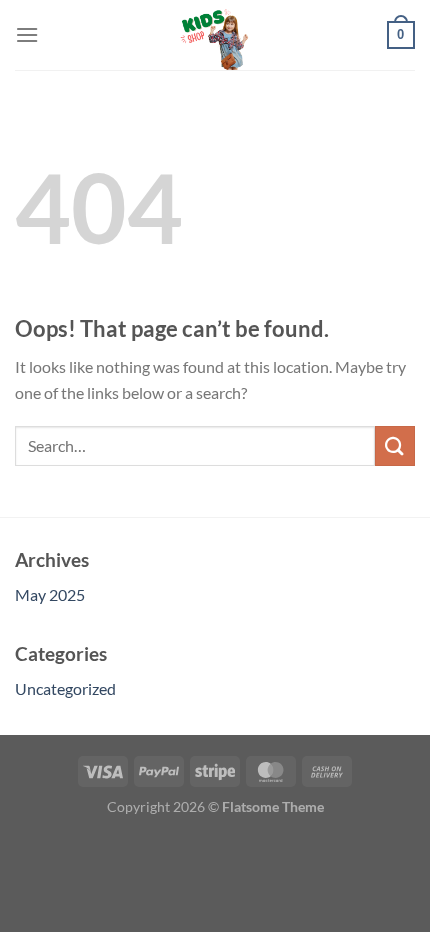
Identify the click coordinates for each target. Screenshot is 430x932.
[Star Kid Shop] (215, 35)
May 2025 (50, 594)
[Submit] (395, 445)
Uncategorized (65, 688)
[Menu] (27, 34)
